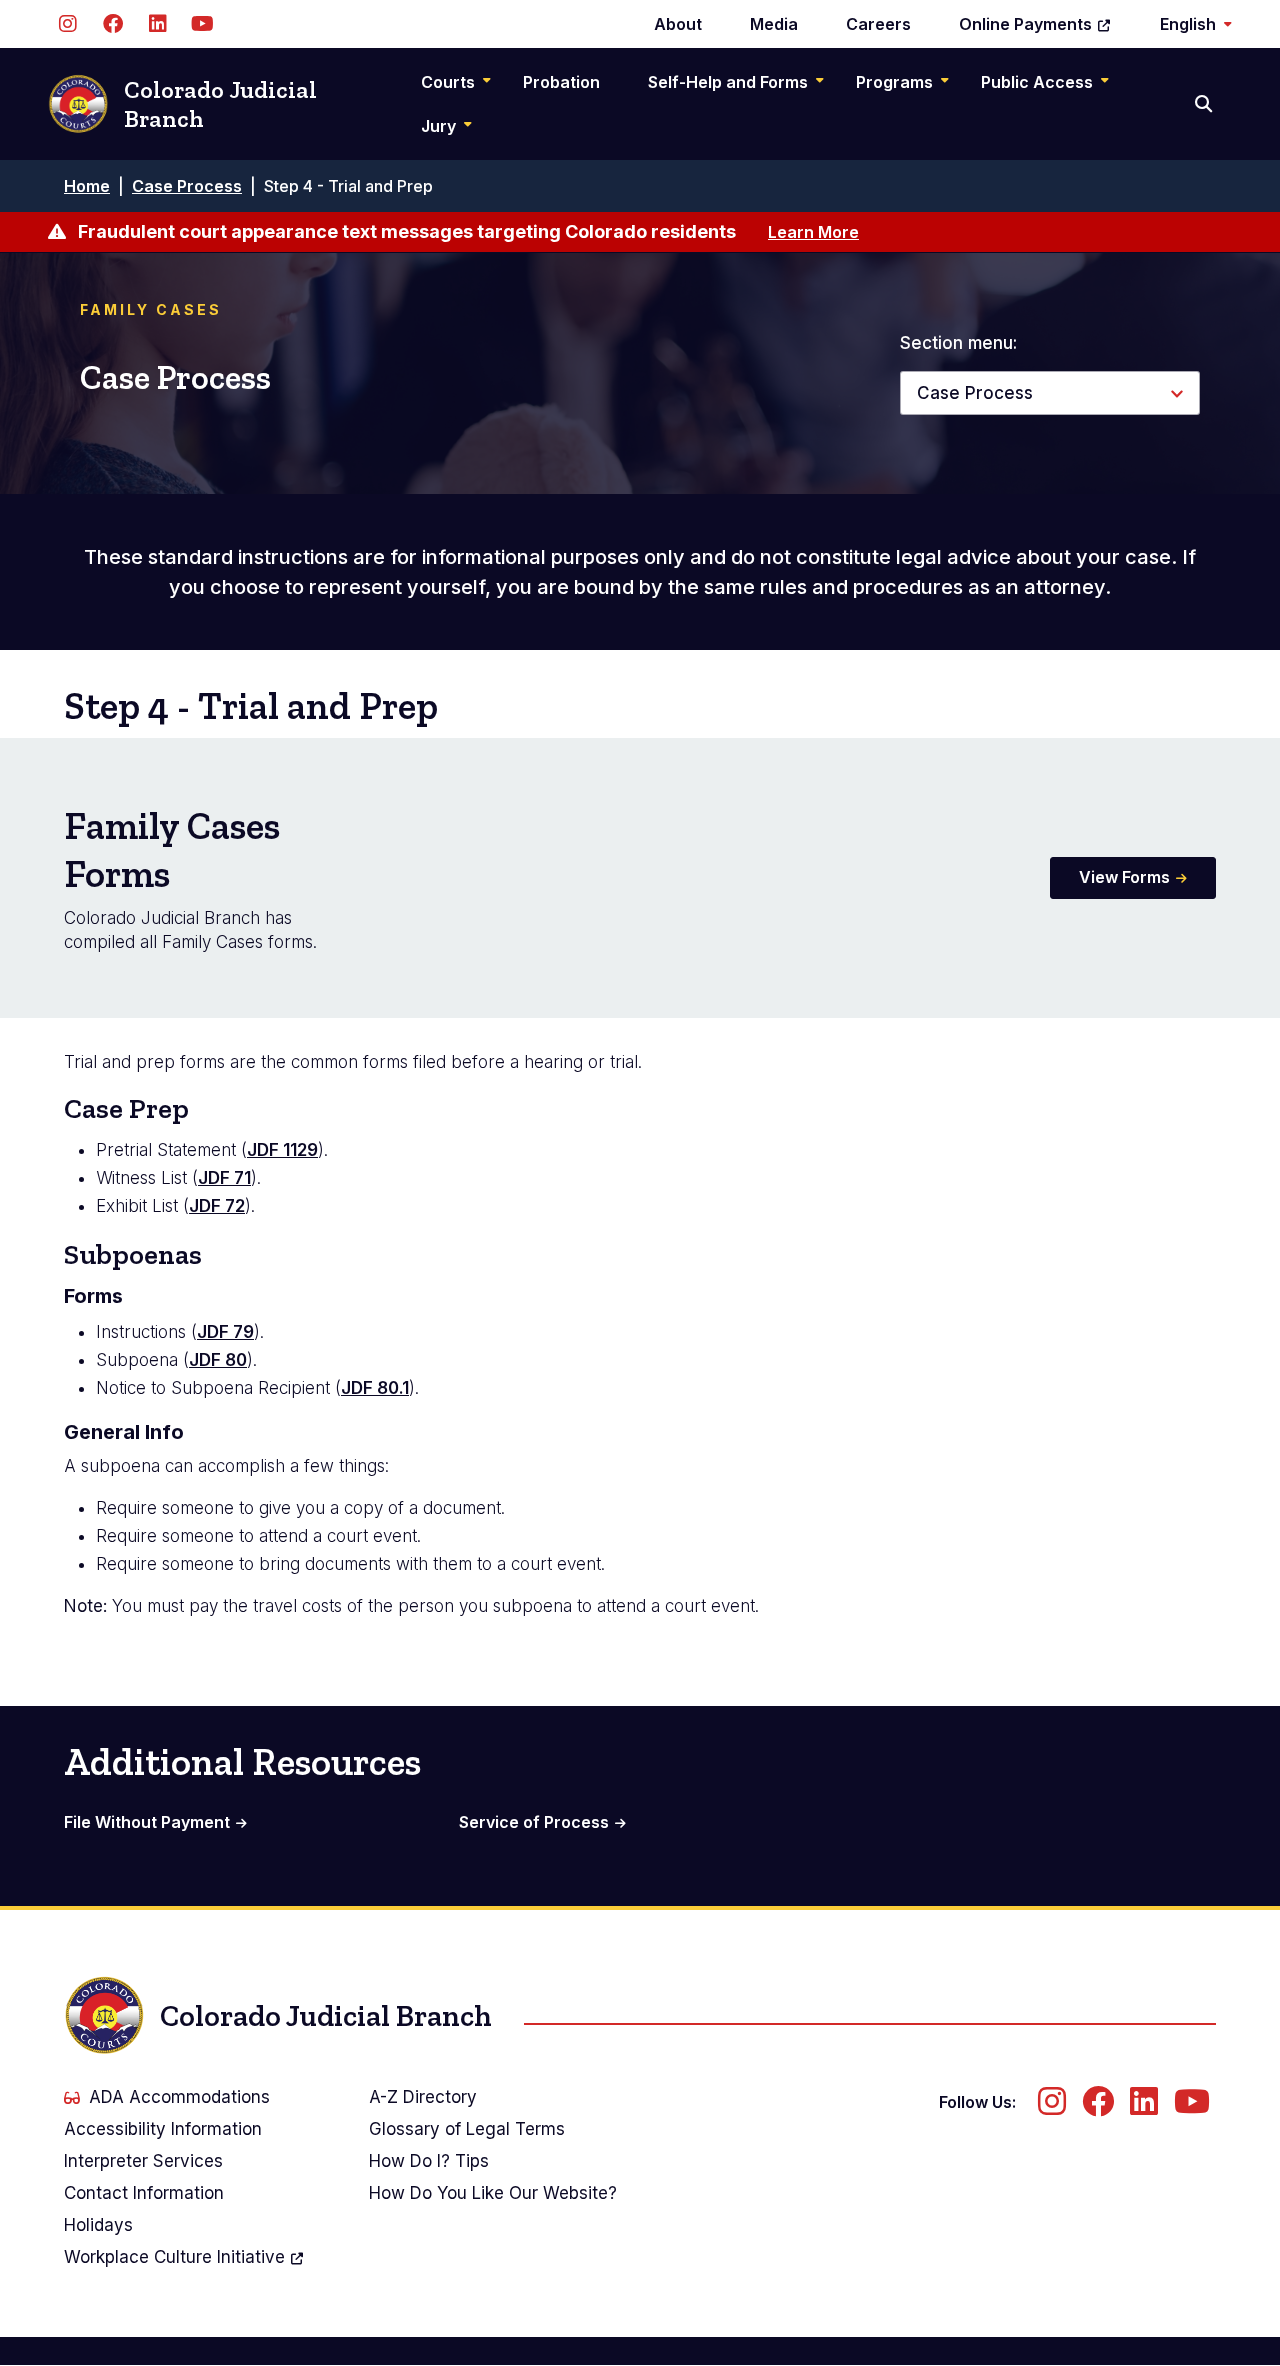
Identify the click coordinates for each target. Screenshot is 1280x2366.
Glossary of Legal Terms (467, 2129)
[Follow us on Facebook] (112, 24)
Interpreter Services (143, 2161)
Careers (878, 24)
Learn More (813, 232)
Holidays (98, 2225)
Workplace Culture (174, 2257)
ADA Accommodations (179, 2097)
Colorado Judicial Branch (220, 104)
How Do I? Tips (429, 2161)
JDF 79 (225, 1332)
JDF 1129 (282, 1150)
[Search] (1205, 104)
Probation (561, 82)
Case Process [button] (975, 393)
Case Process (187, 186)
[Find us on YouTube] (202, 24)
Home (87, 186)
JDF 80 (218, 1360)
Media (774, 24)
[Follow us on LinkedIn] (157, 24)
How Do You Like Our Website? (493, 2193)
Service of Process (534, 1822)
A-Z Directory (423, 2097)
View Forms (1124, 877)
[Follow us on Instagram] (67, 24)
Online (1025, 24)
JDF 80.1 (375, 1388)
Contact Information (144, 2193)
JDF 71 (224, 1178)
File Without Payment (147, 1822)
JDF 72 (217, 1206)
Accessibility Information (163, 2129)
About (678, 24)
